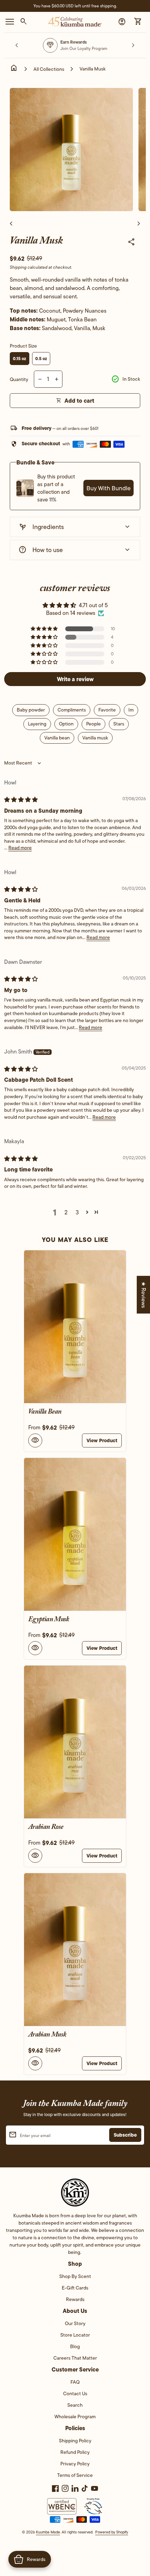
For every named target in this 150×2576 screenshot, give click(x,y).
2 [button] (66, 1212)
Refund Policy (75, 2452)
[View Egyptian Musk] (75, 1534)
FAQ (75, 2382)
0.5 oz (41, 359)
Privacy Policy (75, 2464)
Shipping (18, 267)
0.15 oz (20, 359)
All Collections (49, 69)
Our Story (75, 2323)
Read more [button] (20, 848)
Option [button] (66, 724)
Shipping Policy (75, 2441)
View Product (102, 1440)
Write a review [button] (75, 679)
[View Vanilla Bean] (75, 1327)
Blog (75, 2346)
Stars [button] (119, 724)
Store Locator (75, 2335)
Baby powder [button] (31, 710)
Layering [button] (37, 724)
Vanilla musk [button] (95, 738)
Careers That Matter (75, 2358)
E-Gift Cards (75, 2288)
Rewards (75, 2299)
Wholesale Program (75, 2417)
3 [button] (77, 1212)
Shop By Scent (75, 2276)
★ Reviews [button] (144, 1295)
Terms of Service (75, 2475)
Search (75, 2405)
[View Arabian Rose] (75, 1742)
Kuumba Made (48, 2532)
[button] (45, 629)
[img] (21, 800)
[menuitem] (75, 2279)
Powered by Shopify (112, 2532)
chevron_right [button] (133, 45)
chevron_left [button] (17, 45)
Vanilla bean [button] (57, 738)
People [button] (93, 724)
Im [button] (131, 710)
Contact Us (75, 2393)
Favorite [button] (107, 710)
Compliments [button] (72, 710)
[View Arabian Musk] (75, 1950)
